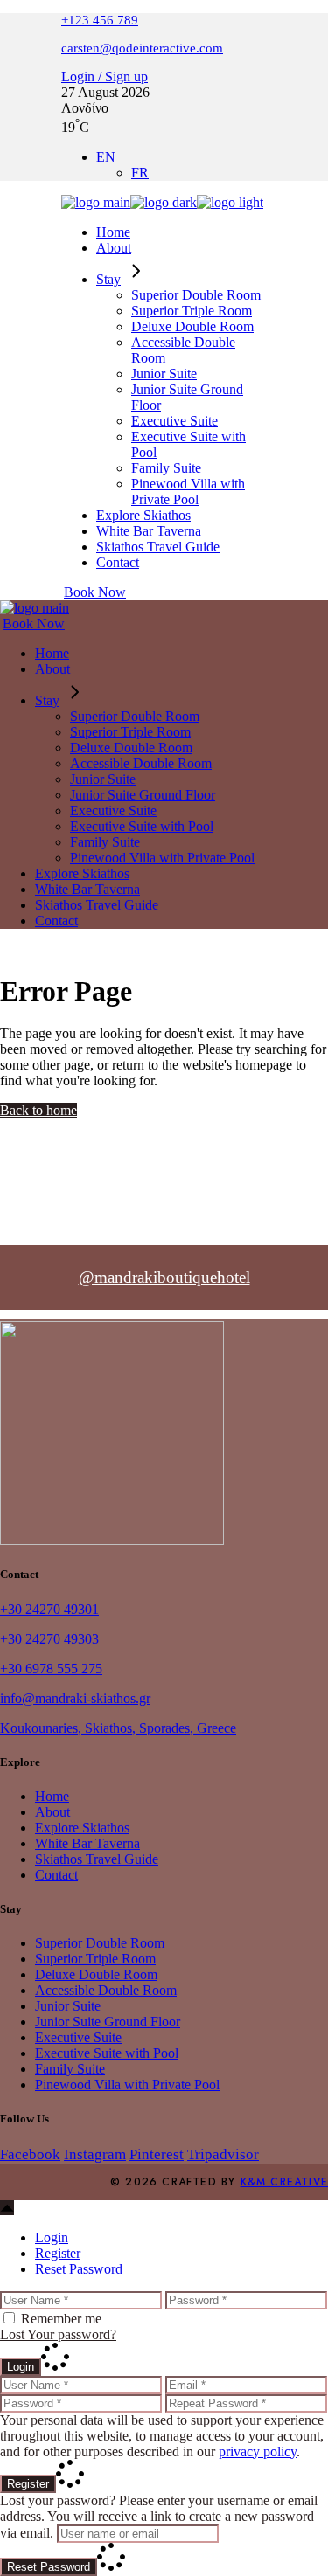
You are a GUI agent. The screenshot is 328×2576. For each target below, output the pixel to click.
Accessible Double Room (106, 1990)
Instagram (95, 2154)
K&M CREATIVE (284, 2182)
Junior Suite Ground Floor (108, 2022)
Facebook (30, 2154)
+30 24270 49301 (49, 1609)
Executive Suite (78, 2037)
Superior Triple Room (95, 1959)
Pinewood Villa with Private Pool (127, 2084)
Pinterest (157, 2154)
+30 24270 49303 (49, 1639)
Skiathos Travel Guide (97, 1859)
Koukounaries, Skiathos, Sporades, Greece (118, 1728)
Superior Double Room (100, 1943)
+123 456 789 (100, 20)
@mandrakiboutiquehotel (164, 1277)
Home (52, 1796)
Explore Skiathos (82, 1828)
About (52, 1812)
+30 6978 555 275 (51, 1669)
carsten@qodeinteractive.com (142, 48)
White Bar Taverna (87, 1843)
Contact (56, 1875)
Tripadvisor (223, 2154)
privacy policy (258, 2451)
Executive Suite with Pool (107, 2053)
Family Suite (70, 2069)
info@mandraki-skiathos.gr (75, 1698)
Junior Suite (68, 2006)
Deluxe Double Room (96, 1974)
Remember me (61, 2319)
